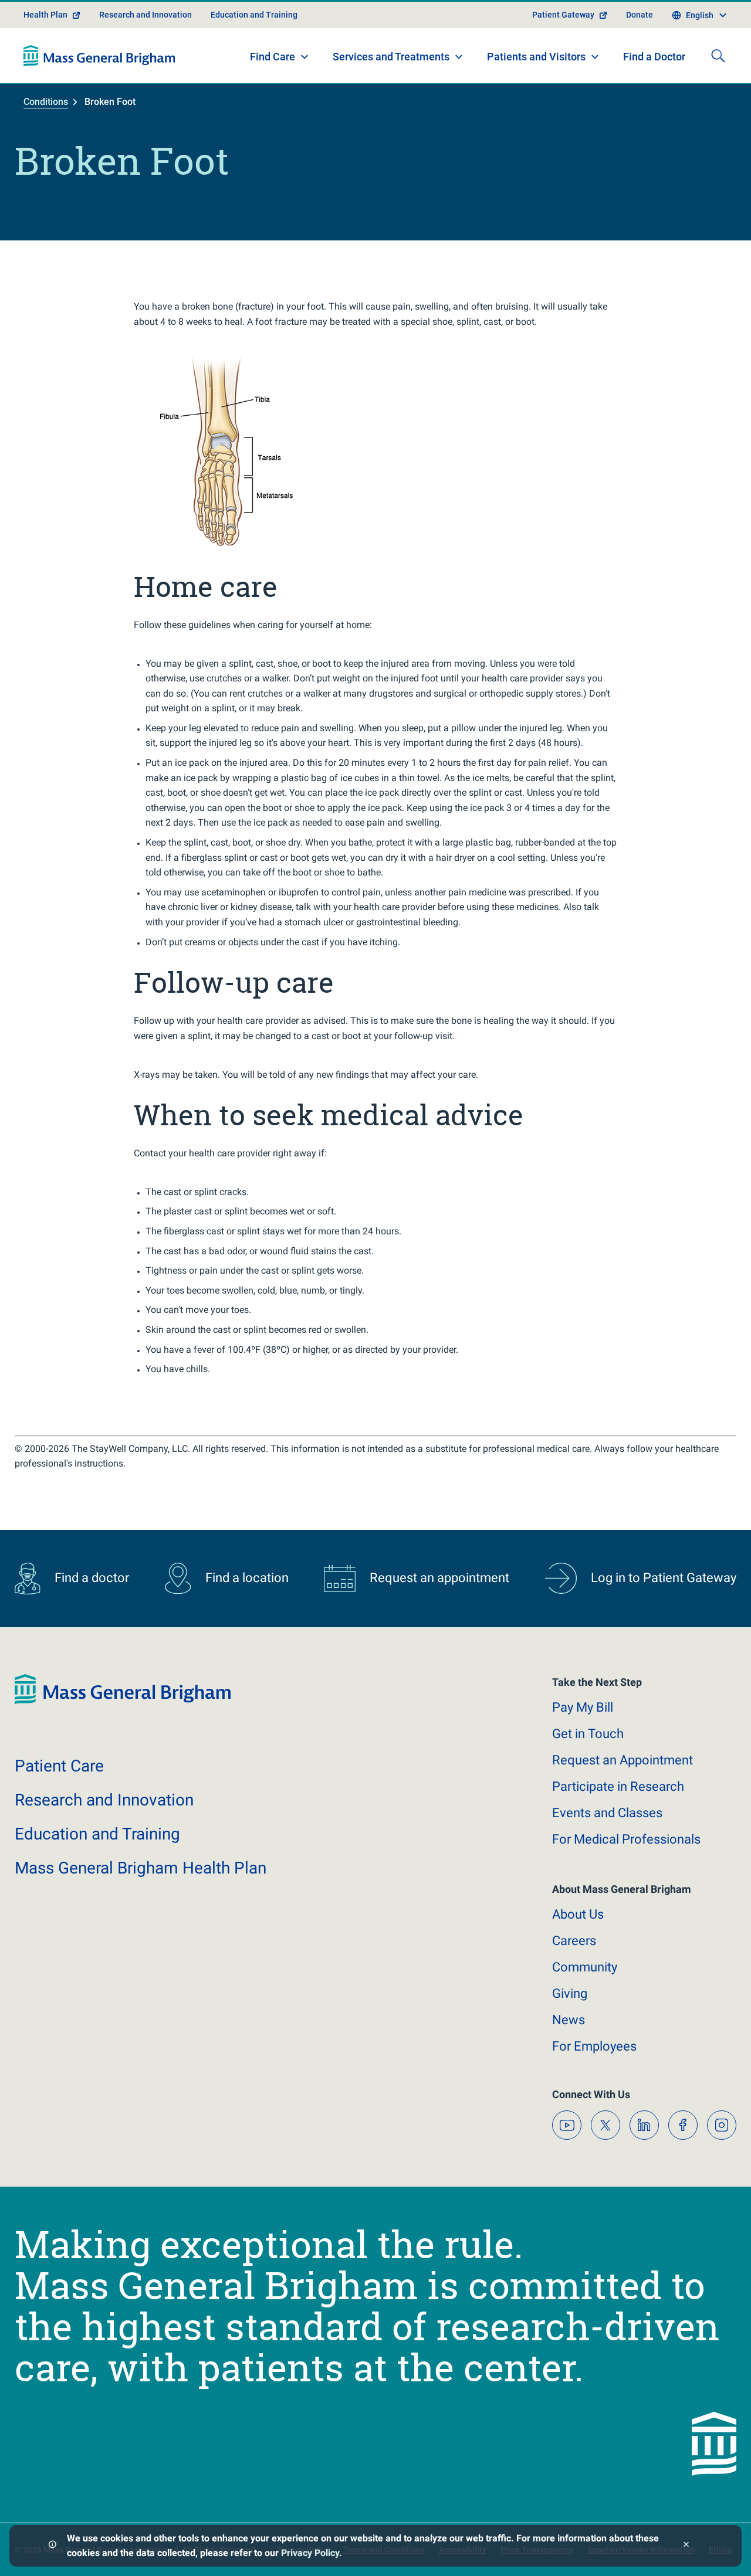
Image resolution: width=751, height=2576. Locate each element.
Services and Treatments (391, 57)
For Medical (626, 1839)
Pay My (583, 1707)
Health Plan (45, 15)
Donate (640, 15)
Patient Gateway (563, 15)
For (594, 2046)
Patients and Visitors (536, 57)
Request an (623, 1760)
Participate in (618, 1786)
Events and (607, 1813)
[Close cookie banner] (686, 2546)
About (578, 1914)
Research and (104, 1800)
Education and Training (254, 15)
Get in (588, 1734)
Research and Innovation (146, 15)
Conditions (46, 102)
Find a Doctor (654, 57)
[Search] (718, 56)
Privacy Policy (310, 2553)
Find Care (273, 57)
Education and (97, 1834)
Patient (59, 1766)
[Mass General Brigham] (99, 56)
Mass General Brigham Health (141, 1868)
